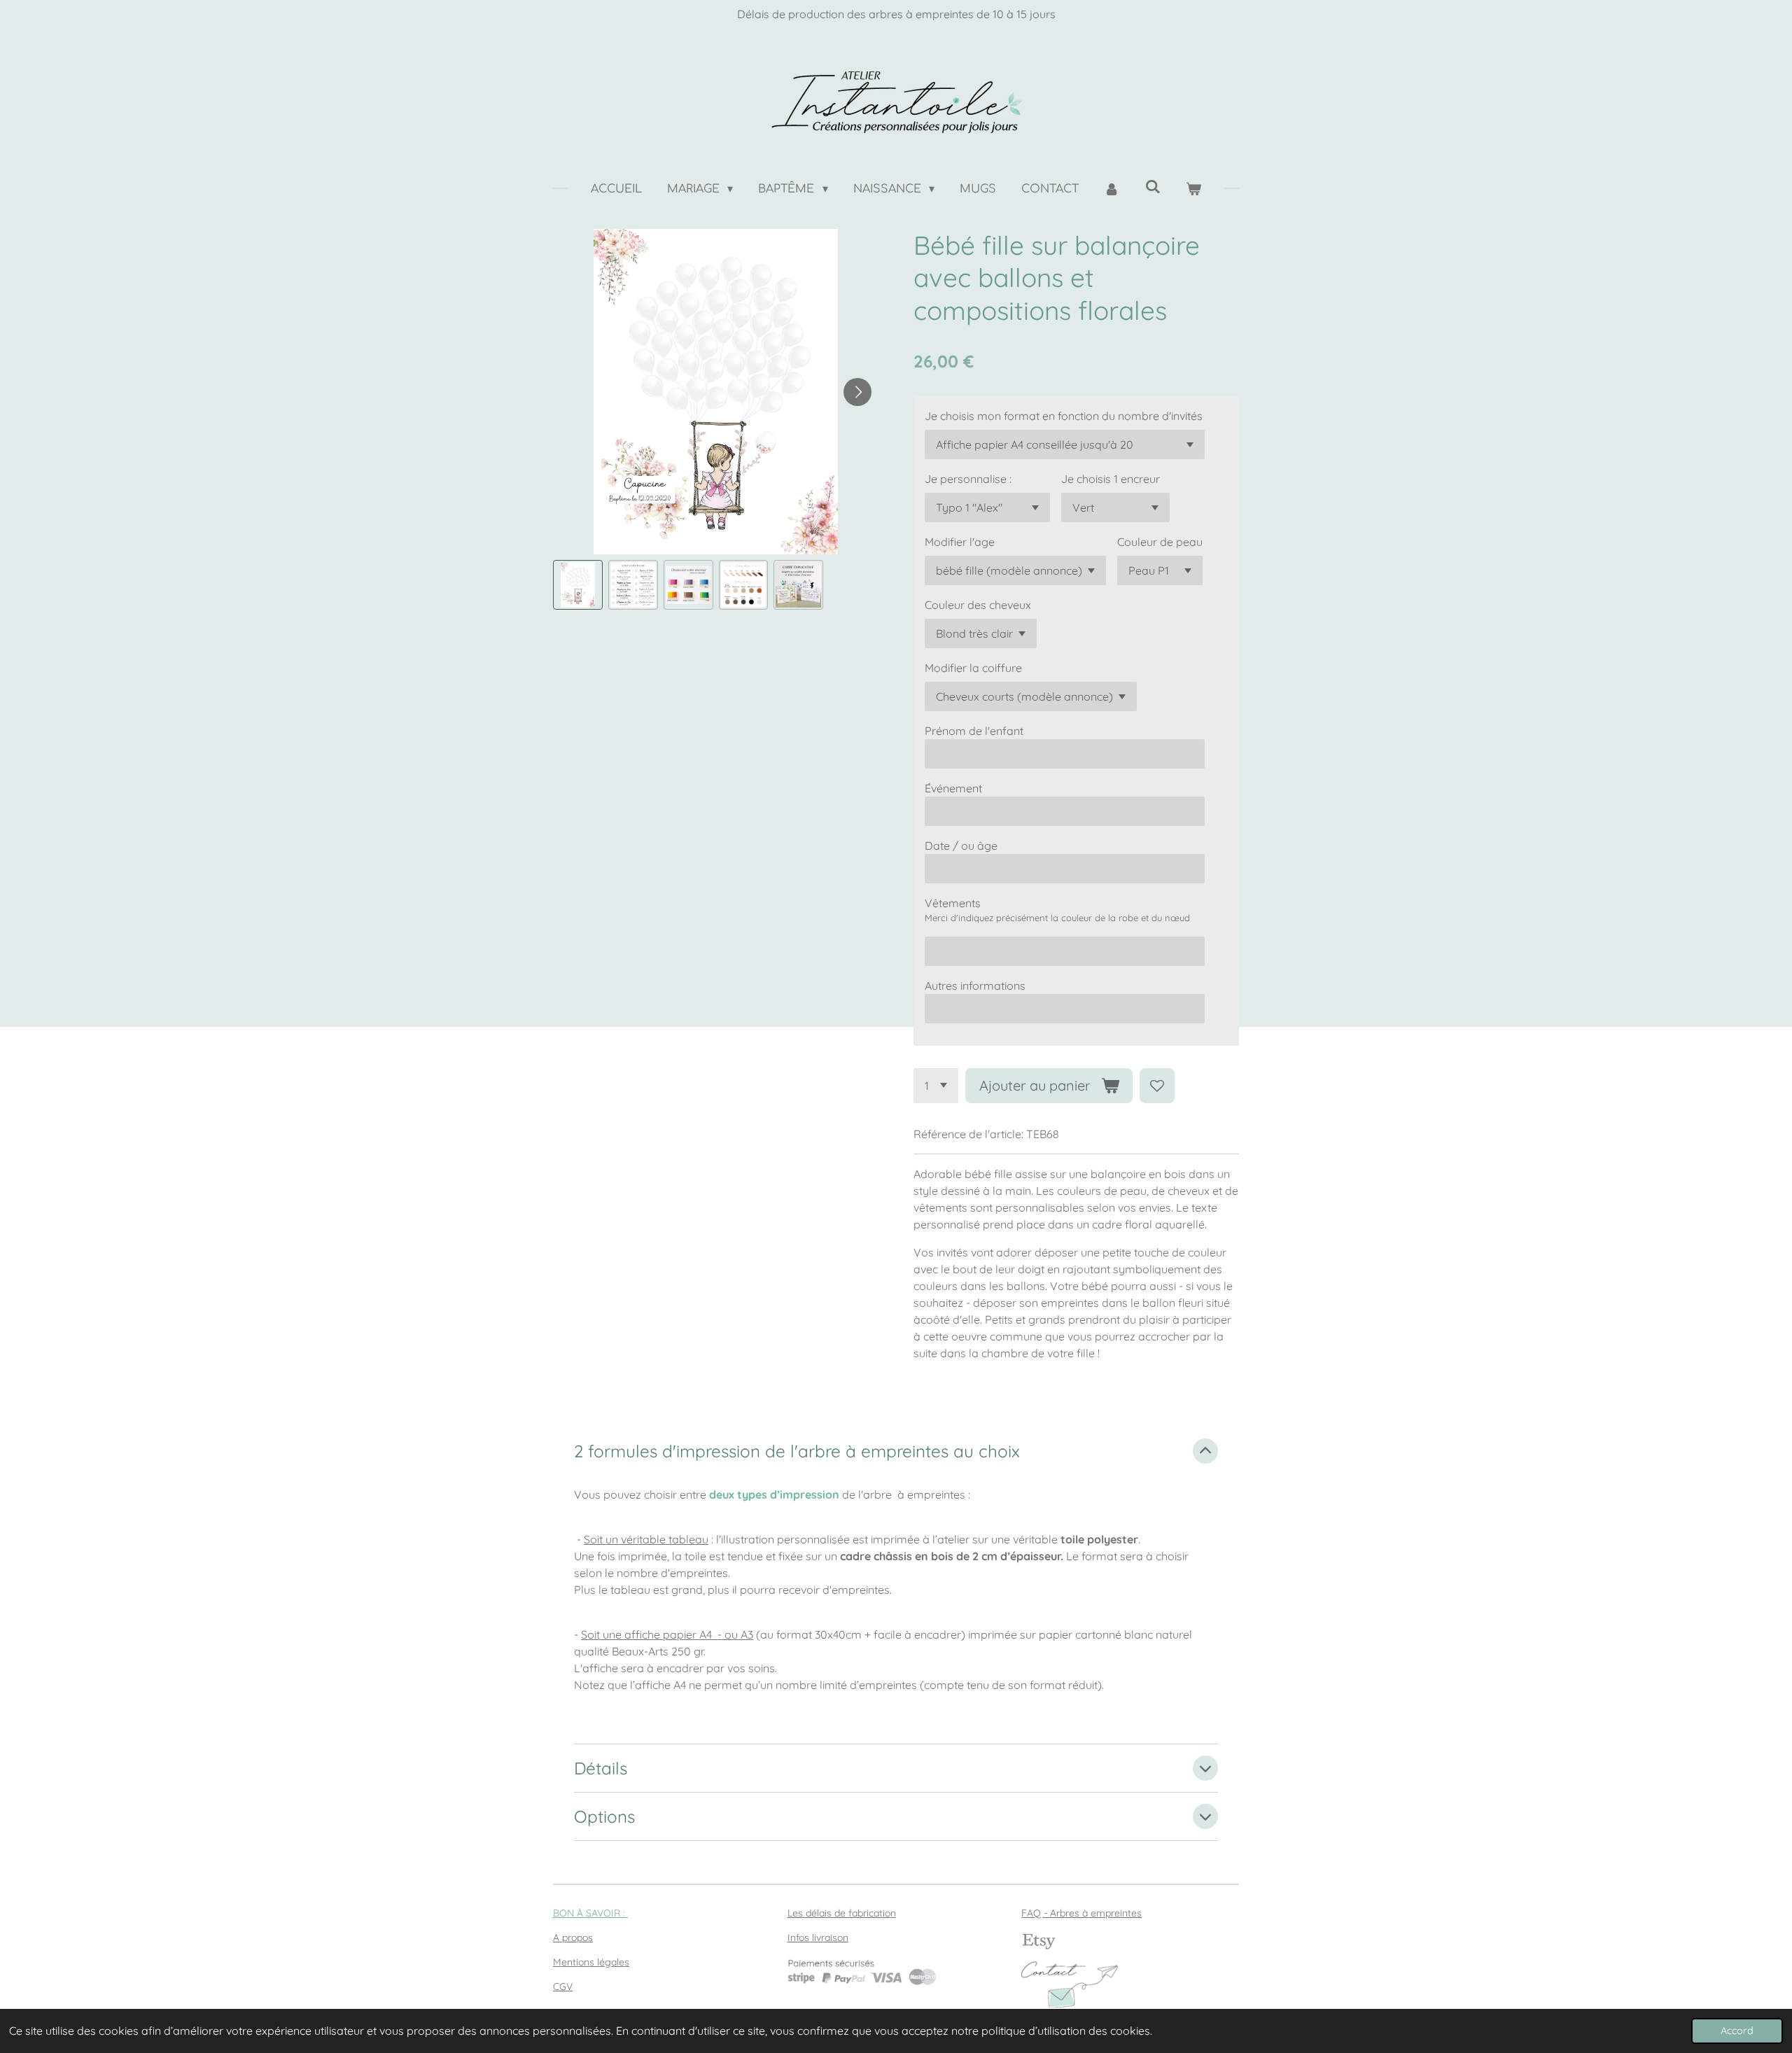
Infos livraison (818, 1938)
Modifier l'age (960, 542)
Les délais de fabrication (842, 1913)
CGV (563, 1987)
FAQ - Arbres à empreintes (1081, 1913)
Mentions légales (591, 1962)
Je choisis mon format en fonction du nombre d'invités (1064, 416)
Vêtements (953, 903)
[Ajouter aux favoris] (1157, 1086)
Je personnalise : (968, 479)
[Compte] (1112, 189)
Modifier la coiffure (973, 668)
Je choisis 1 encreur (1111, 479)
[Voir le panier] (1193, 189)
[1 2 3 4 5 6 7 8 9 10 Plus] (936, 1086)
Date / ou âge (961, 846)
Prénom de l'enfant (974, 731)
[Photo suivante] (857, 392)
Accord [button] (1737, 2031)
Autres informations (975, 986)
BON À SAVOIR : (590, 1913)
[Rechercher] (1152, 187)
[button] (578, 585)
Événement (953, 788)
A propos (573, 1938)
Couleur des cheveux (978, 605)
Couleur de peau (1160, 542)
